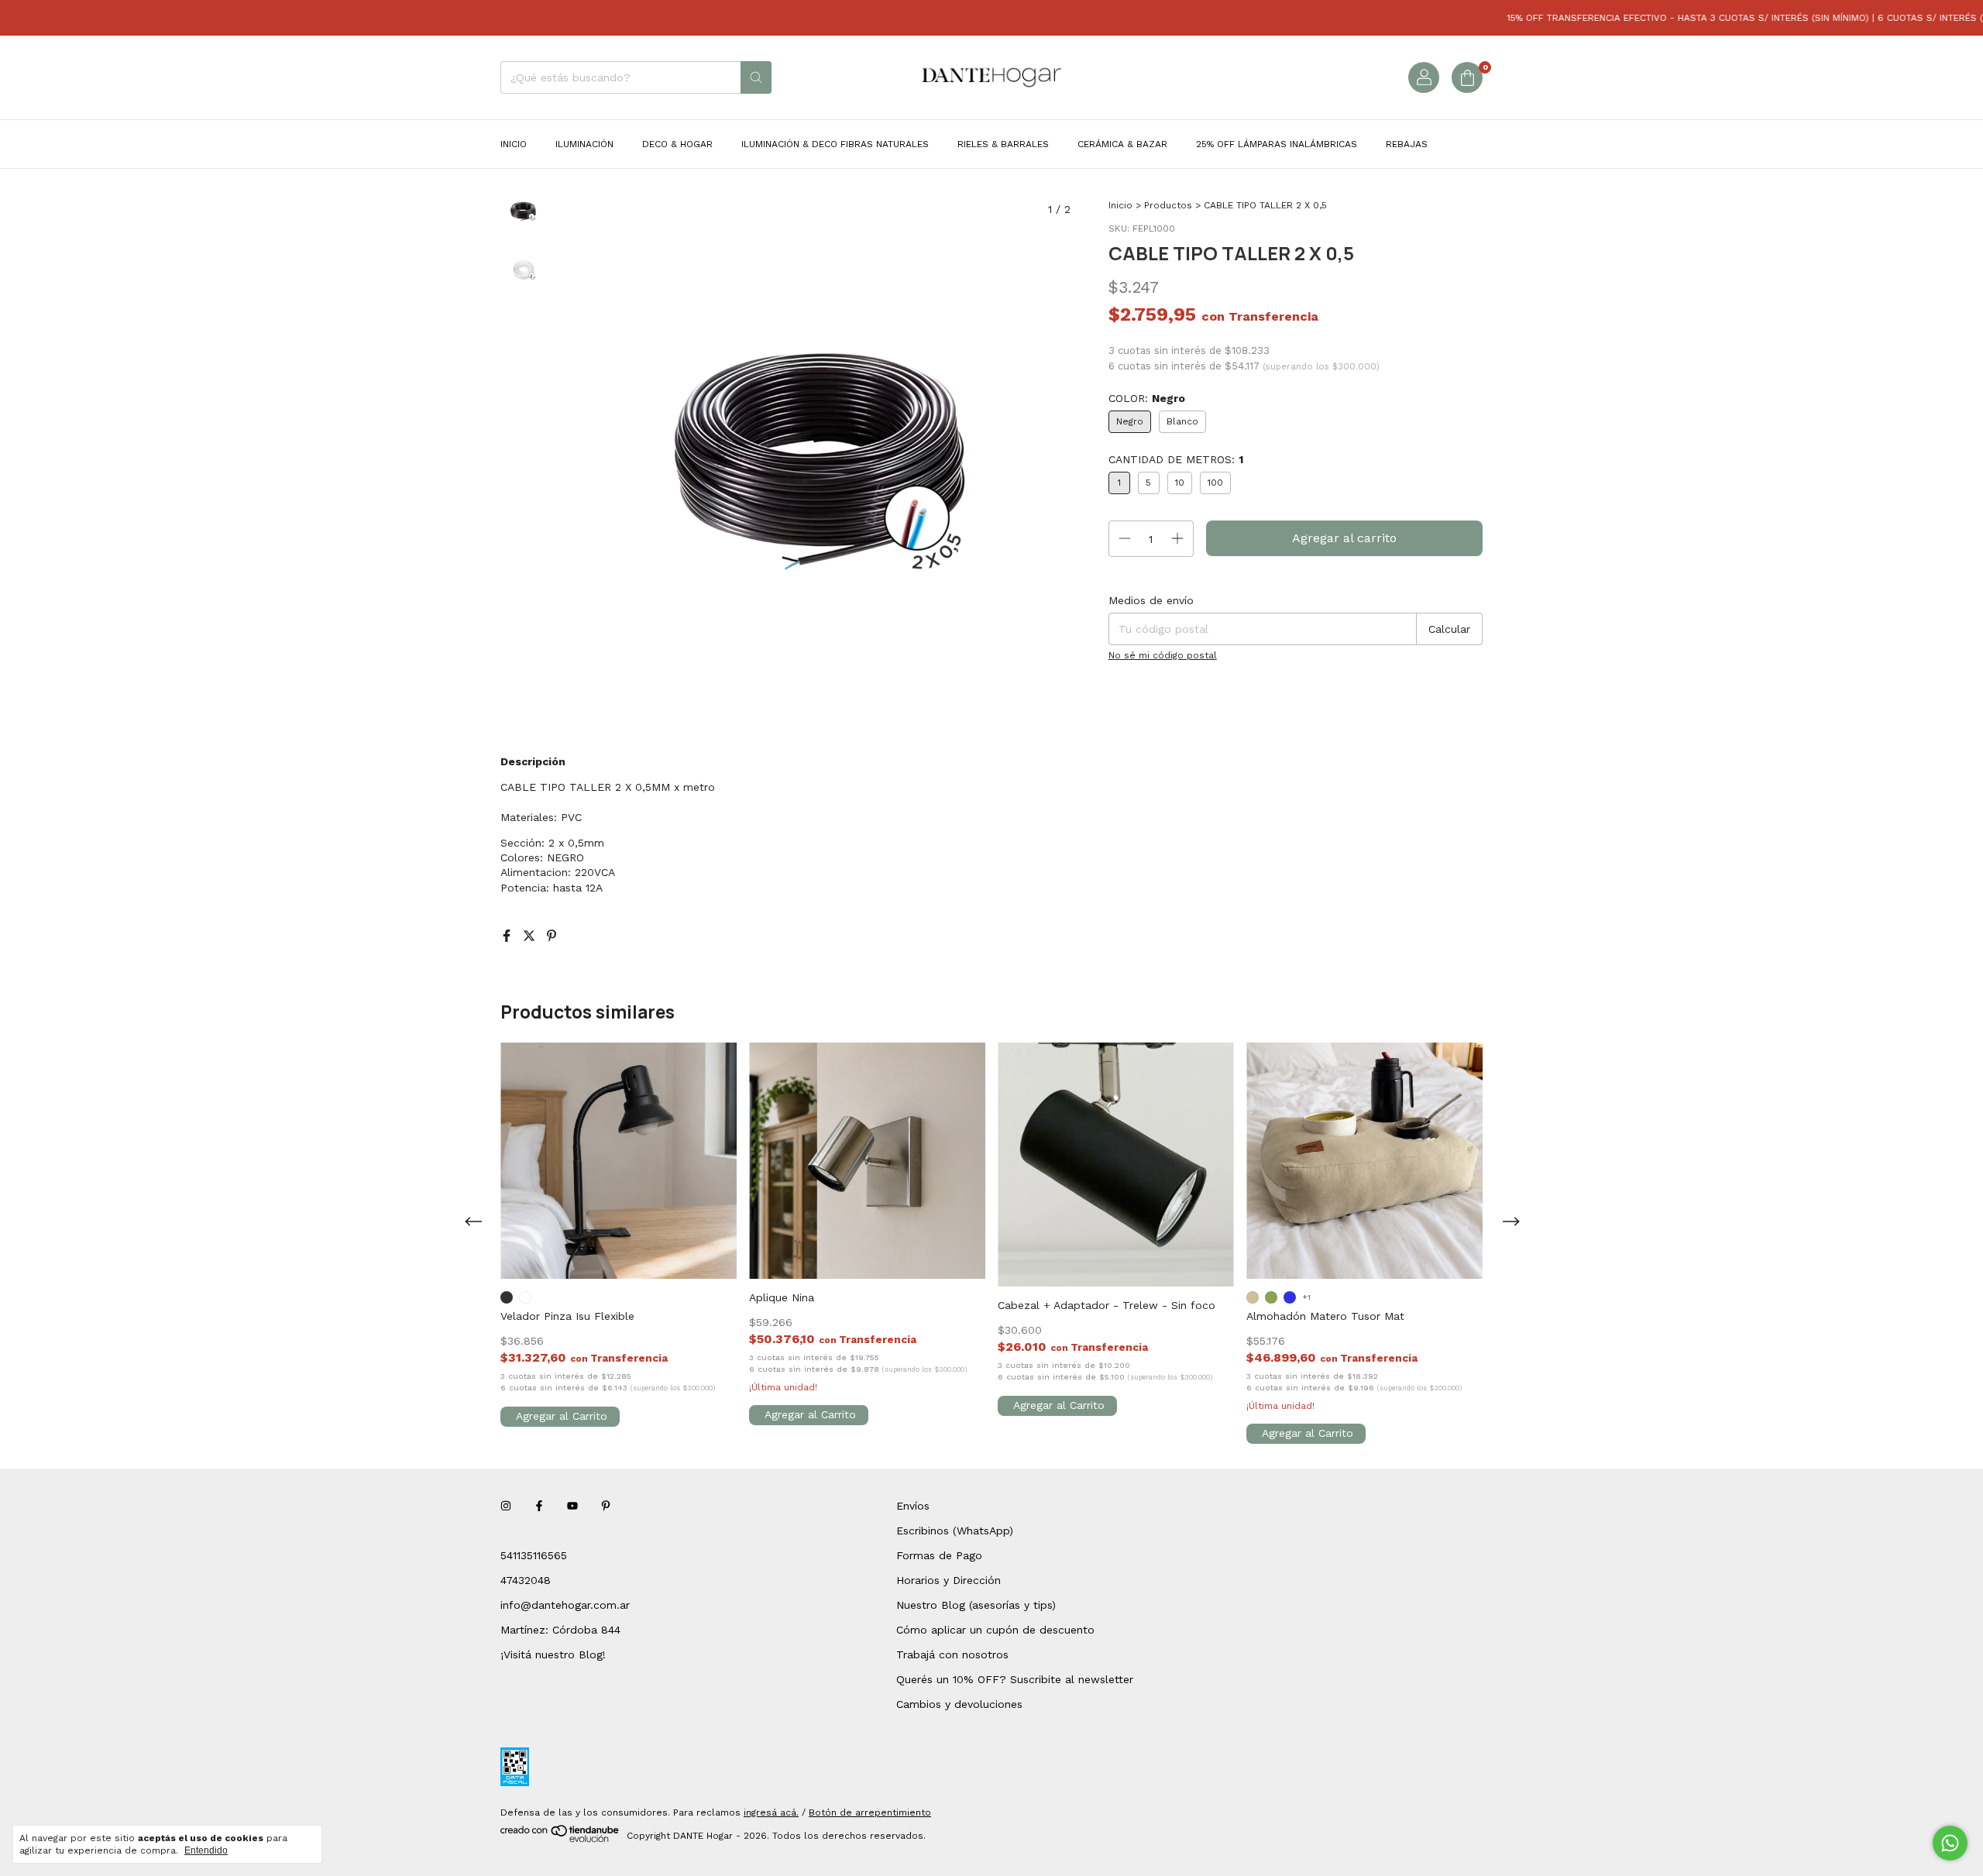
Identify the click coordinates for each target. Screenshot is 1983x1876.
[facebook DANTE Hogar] (539, 1506)
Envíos (913, 1506)
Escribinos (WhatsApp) (955, 1531)
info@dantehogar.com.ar (565, 1605)
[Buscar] (756, 77)
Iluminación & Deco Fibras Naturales (835, 144)
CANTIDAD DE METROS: (1176, 459)
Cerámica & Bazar (1122, 144)
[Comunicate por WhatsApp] (1950, 1843)
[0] (1467, 77)
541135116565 (534, 1555)
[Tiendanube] (560, 1840)
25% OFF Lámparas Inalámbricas (1277, 144)
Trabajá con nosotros (952, 1654)
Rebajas (1407, 144)
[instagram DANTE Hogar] (506, 1506)
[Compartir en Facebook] (509, 936)
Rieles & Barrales (1003, 144)
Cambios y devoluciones (959, 1704)
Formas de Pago (939, 1555)
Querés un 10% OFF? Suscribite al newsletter (1015, 1679)
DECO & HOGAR (677, 144)
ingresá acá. (771, 1812)
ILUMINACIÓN (584, 144)
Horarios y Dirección (949, 1580)
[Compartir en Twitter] (531, 936)
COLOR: (1147, 398)
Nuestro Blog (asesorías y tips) (976, 1605)
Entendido (206, 1850)
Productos (1168, 205)
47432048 (526, 1580)
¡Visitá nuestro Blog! (553, 1654)
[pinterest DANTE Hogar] (606, 1506)
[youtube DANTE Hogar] (572, 1506)
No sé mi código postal (1163, 655)
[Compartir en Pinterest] (552, 936)
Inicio (514, 144)
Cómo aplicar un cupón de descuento (995, 1630)
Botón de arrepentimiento (870, 1812)
